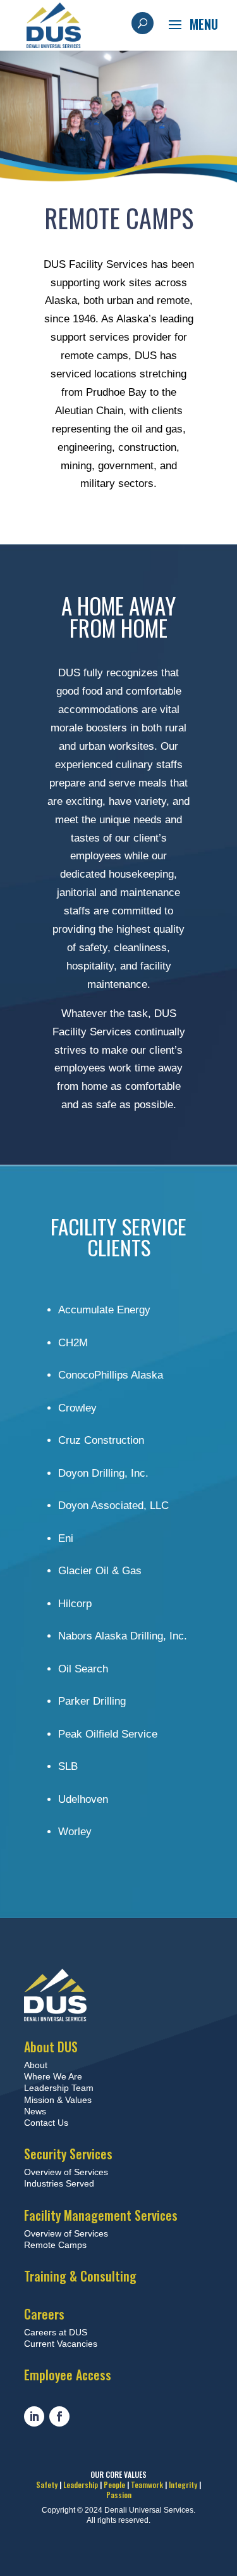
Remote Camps (55, 2245)
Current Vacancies (61, 2344)
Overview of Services (66, 2172)
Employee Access (68, 2375)
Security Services (68, 2154)
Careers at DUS (56, 2332)
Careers (44, 2314)
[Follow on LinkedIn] (34, 2416)
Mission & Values (58, 2100)
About (36, 2065)
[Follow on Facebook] (59, 2416)
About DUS (51, 2047)
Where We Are (53, 2076)
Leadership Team (59, 2088)
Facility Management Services (101, 2215)
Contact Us (46, 2123)
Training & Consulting (80, 2276)
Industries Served (59, 2183)
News (35, 2111)
